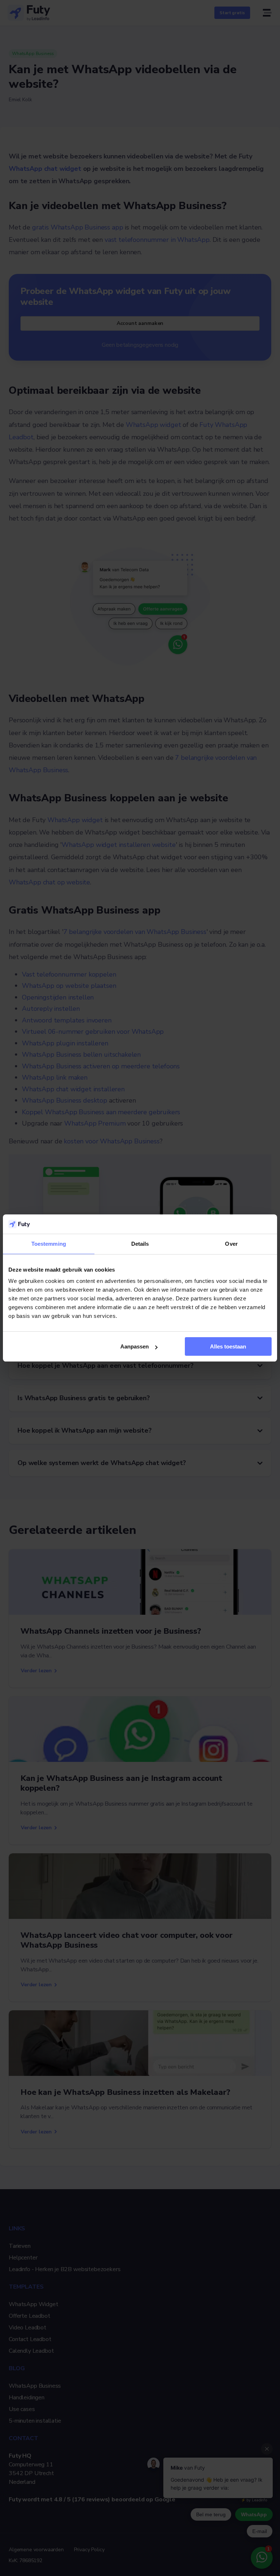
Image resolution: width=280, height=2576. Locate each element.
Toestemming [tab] (49, 1244)
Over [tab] (231, 1244)
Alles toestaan (228, 1346)
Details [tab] (140, 1244)
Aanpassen (135, 1346)
